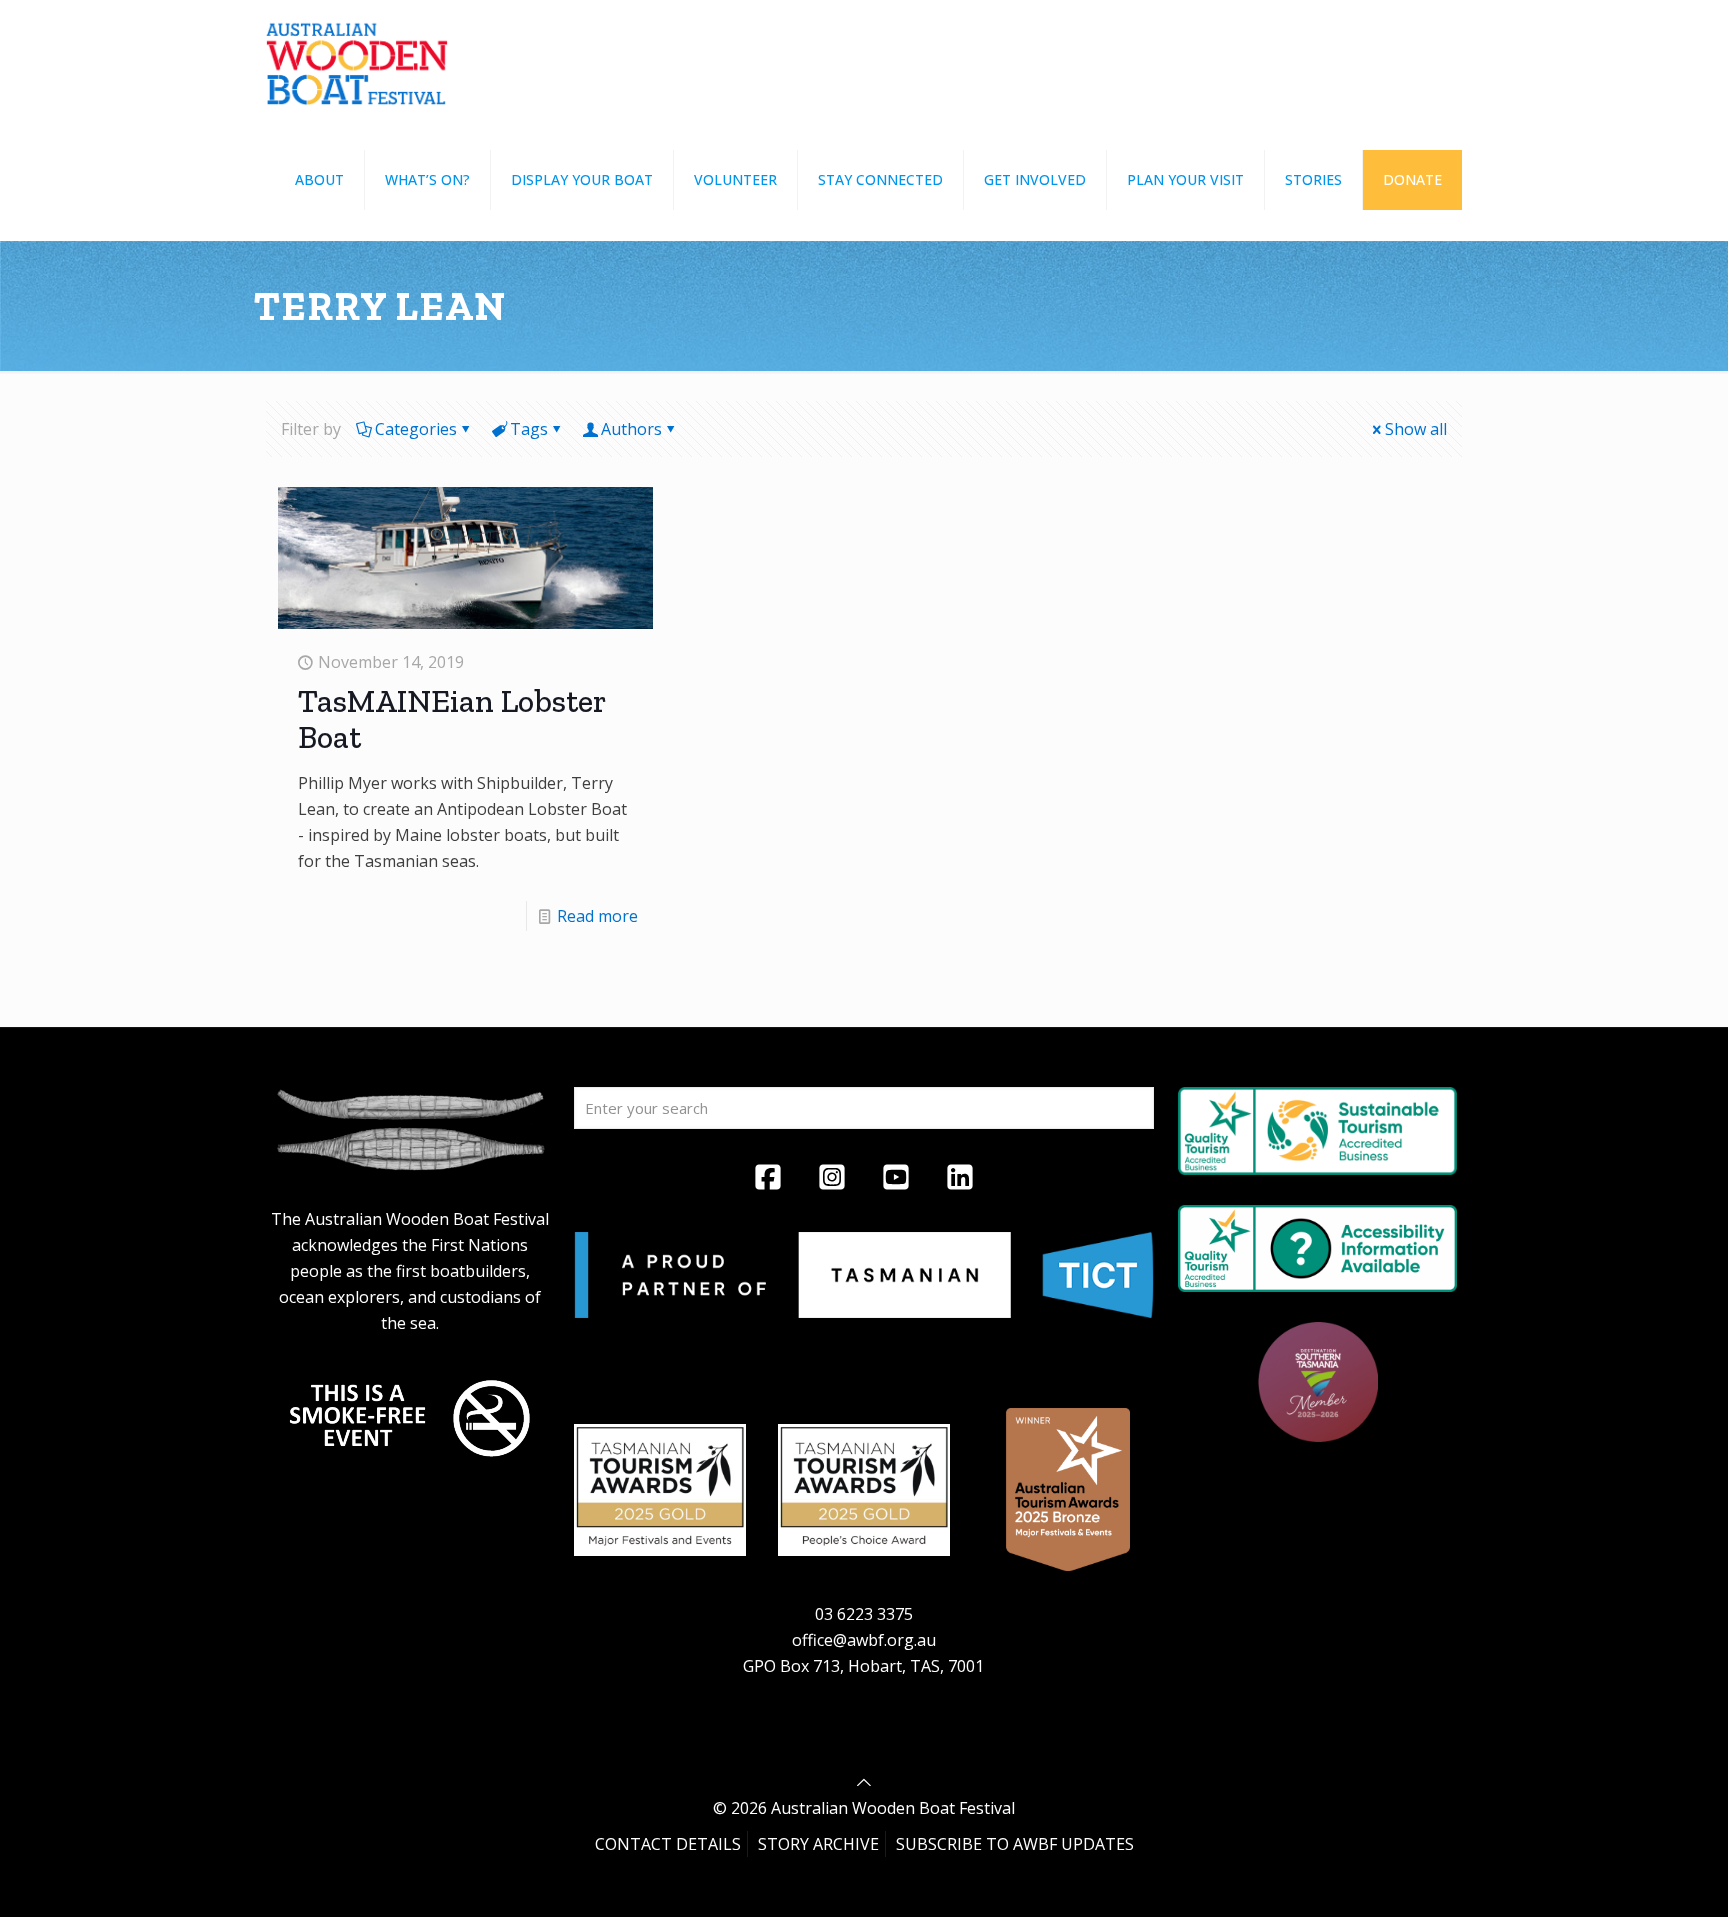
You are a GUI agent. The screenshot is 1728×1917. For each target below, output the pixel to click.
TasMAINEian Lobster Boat (451, 719)
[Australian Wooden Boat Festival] (357, 60)
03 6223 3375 (864, 1614)
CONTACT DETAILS (668, 1844)
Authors (631, 429)
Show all (1416, 429)
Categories (416, 429)
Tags (529, 429)
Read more (597, 916)
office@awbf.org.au (864, 1640)
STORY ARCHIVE (818, 1844)
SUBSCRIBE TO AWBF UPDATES (1015, 1844)
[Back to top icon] (864, 1782)
